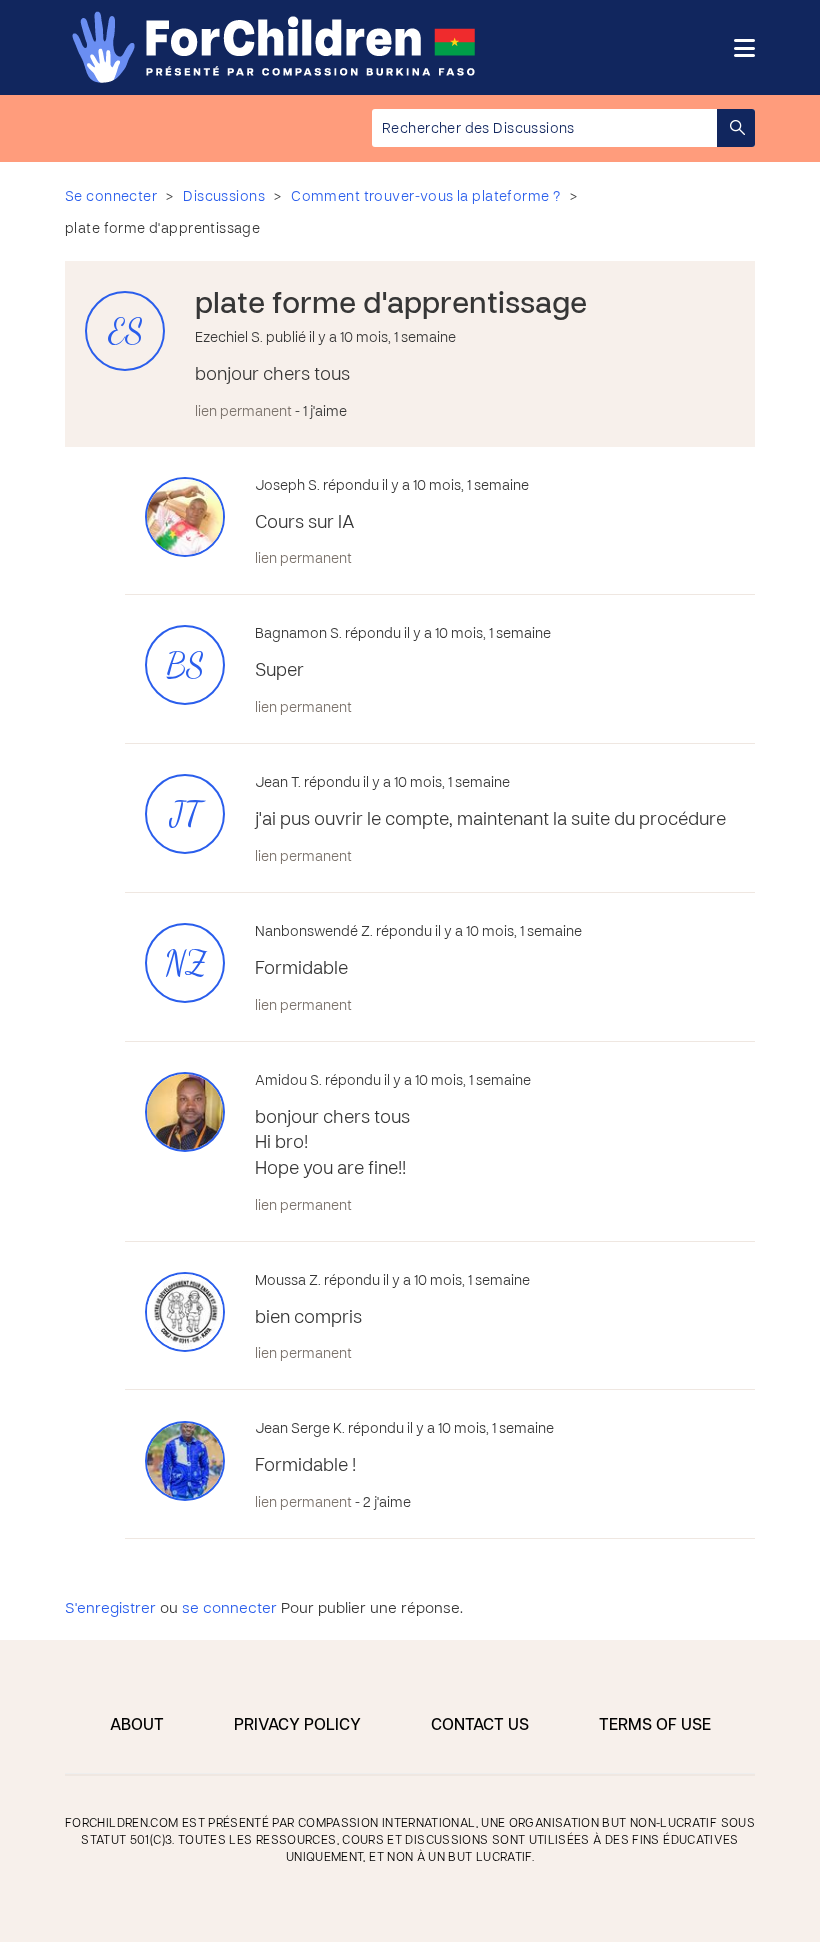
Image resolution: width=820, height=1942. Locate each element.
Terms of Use (655, 1726)
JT (185, 814)
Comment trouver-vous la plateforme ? (425, 197)
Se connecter (111, 197)
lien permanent (243, 412)
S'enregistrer (110, 1609)
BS (185, 665)
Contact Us (480, 1726)
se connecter (229, 1609)
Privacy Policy (297, 1726)
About (137, 1726)
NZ (185, 963)
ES (125, 331)
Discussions (224, 197)
